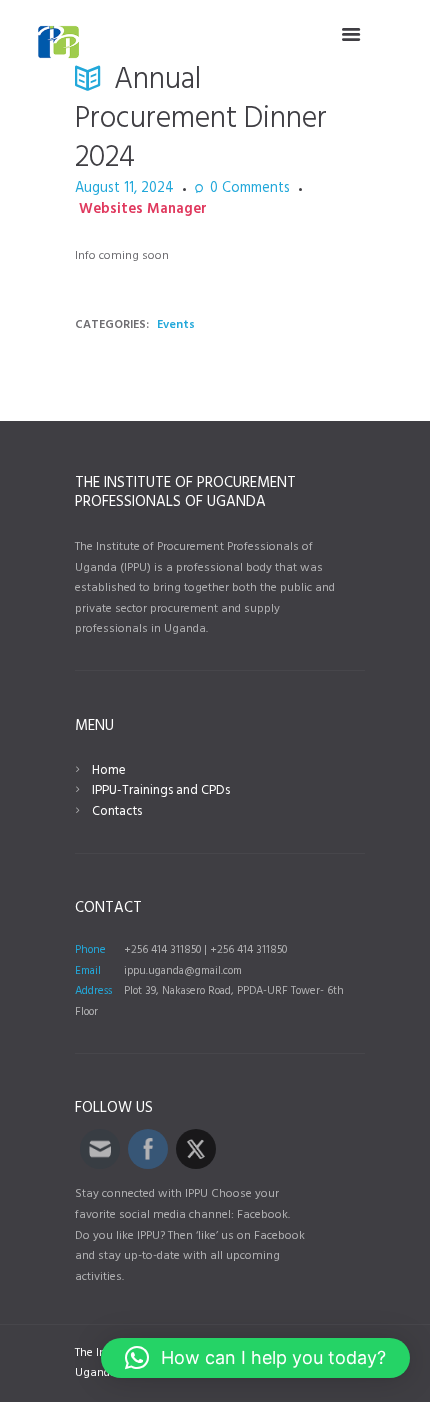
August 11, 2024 (124, 188)
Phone (90, 950)
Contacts (117, 811)
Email (88, 971)
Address (93, 991)
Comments (250, 189)
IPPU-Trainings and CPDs (161, 790)
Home (109, 770)
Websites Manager (143, 209)
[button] (255, 1358)
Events (176, 325)
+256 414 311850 (162, 950)
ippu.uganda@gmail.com (183, 971)
